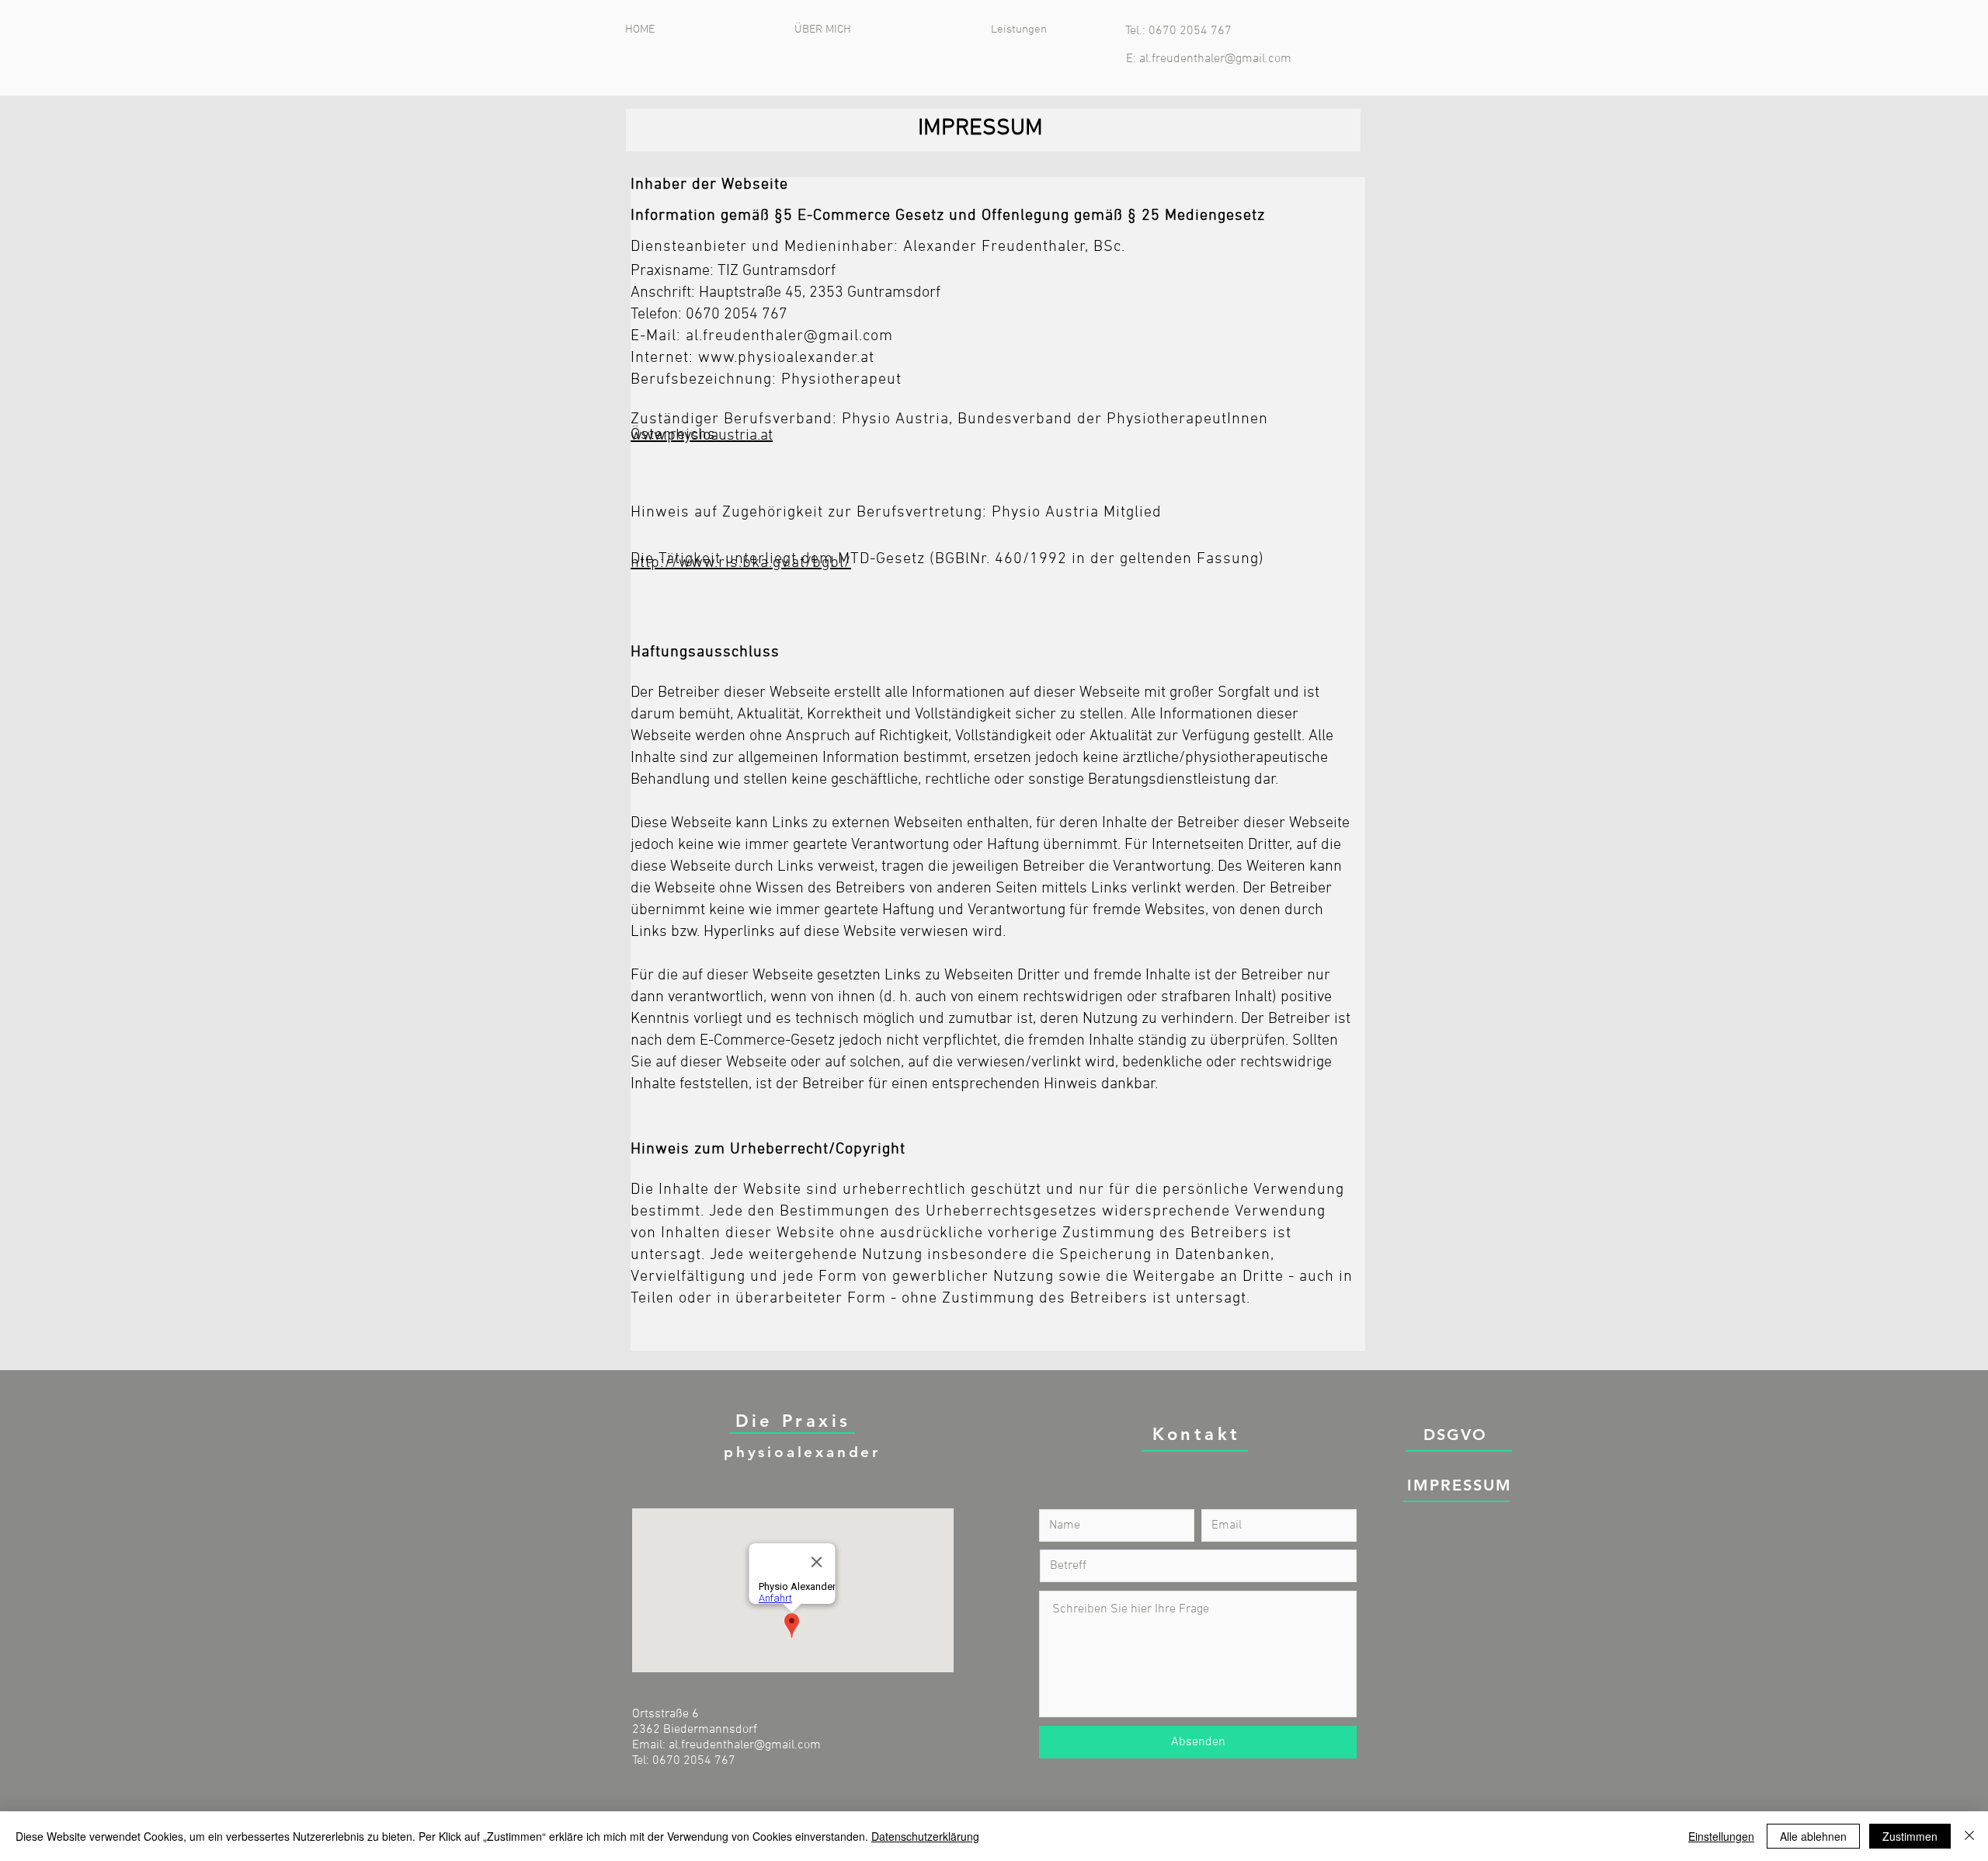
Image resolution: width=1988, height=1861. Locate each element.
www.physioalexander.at (786, 358)
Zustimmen (1910, 1836)
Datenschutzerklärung (925, 1836)
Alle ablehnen (1813, 1836)
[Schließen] (1969, 1836)
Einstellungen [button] (1721, 1836)
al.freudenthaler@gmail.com (1215, 59)
